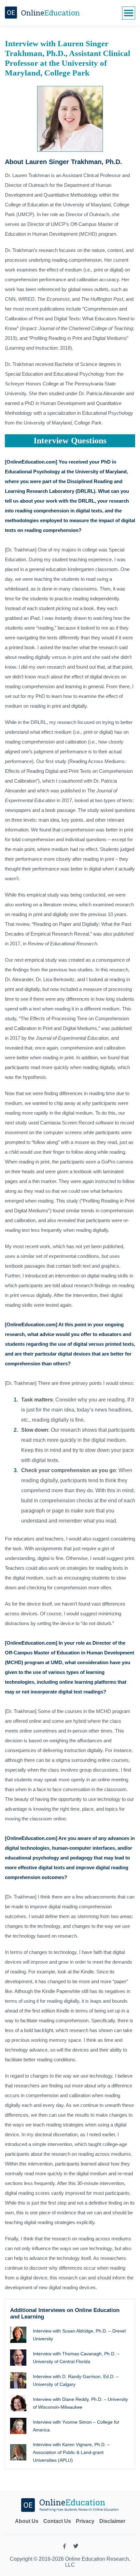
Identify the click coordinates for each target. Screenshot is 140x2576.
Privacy (85, 2521)
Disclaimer (112, 2521)
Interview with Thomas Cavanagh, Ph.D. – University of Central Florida (76, 2358)
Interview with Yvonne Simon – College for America (76, 2426)
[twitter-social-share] (76, 2547)
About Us (27, 2521)
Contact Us (57, 2521)
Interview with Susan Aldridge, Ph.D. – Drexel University (79, 2335)
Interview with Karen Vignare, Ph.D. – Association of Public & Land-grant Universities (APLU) (71, 2452)
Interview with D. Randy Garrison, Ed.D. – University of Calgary (76, 2380)
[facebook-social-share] (64, 2548)
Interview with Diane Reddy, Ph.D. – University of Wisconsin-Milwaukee (80, 2403)
